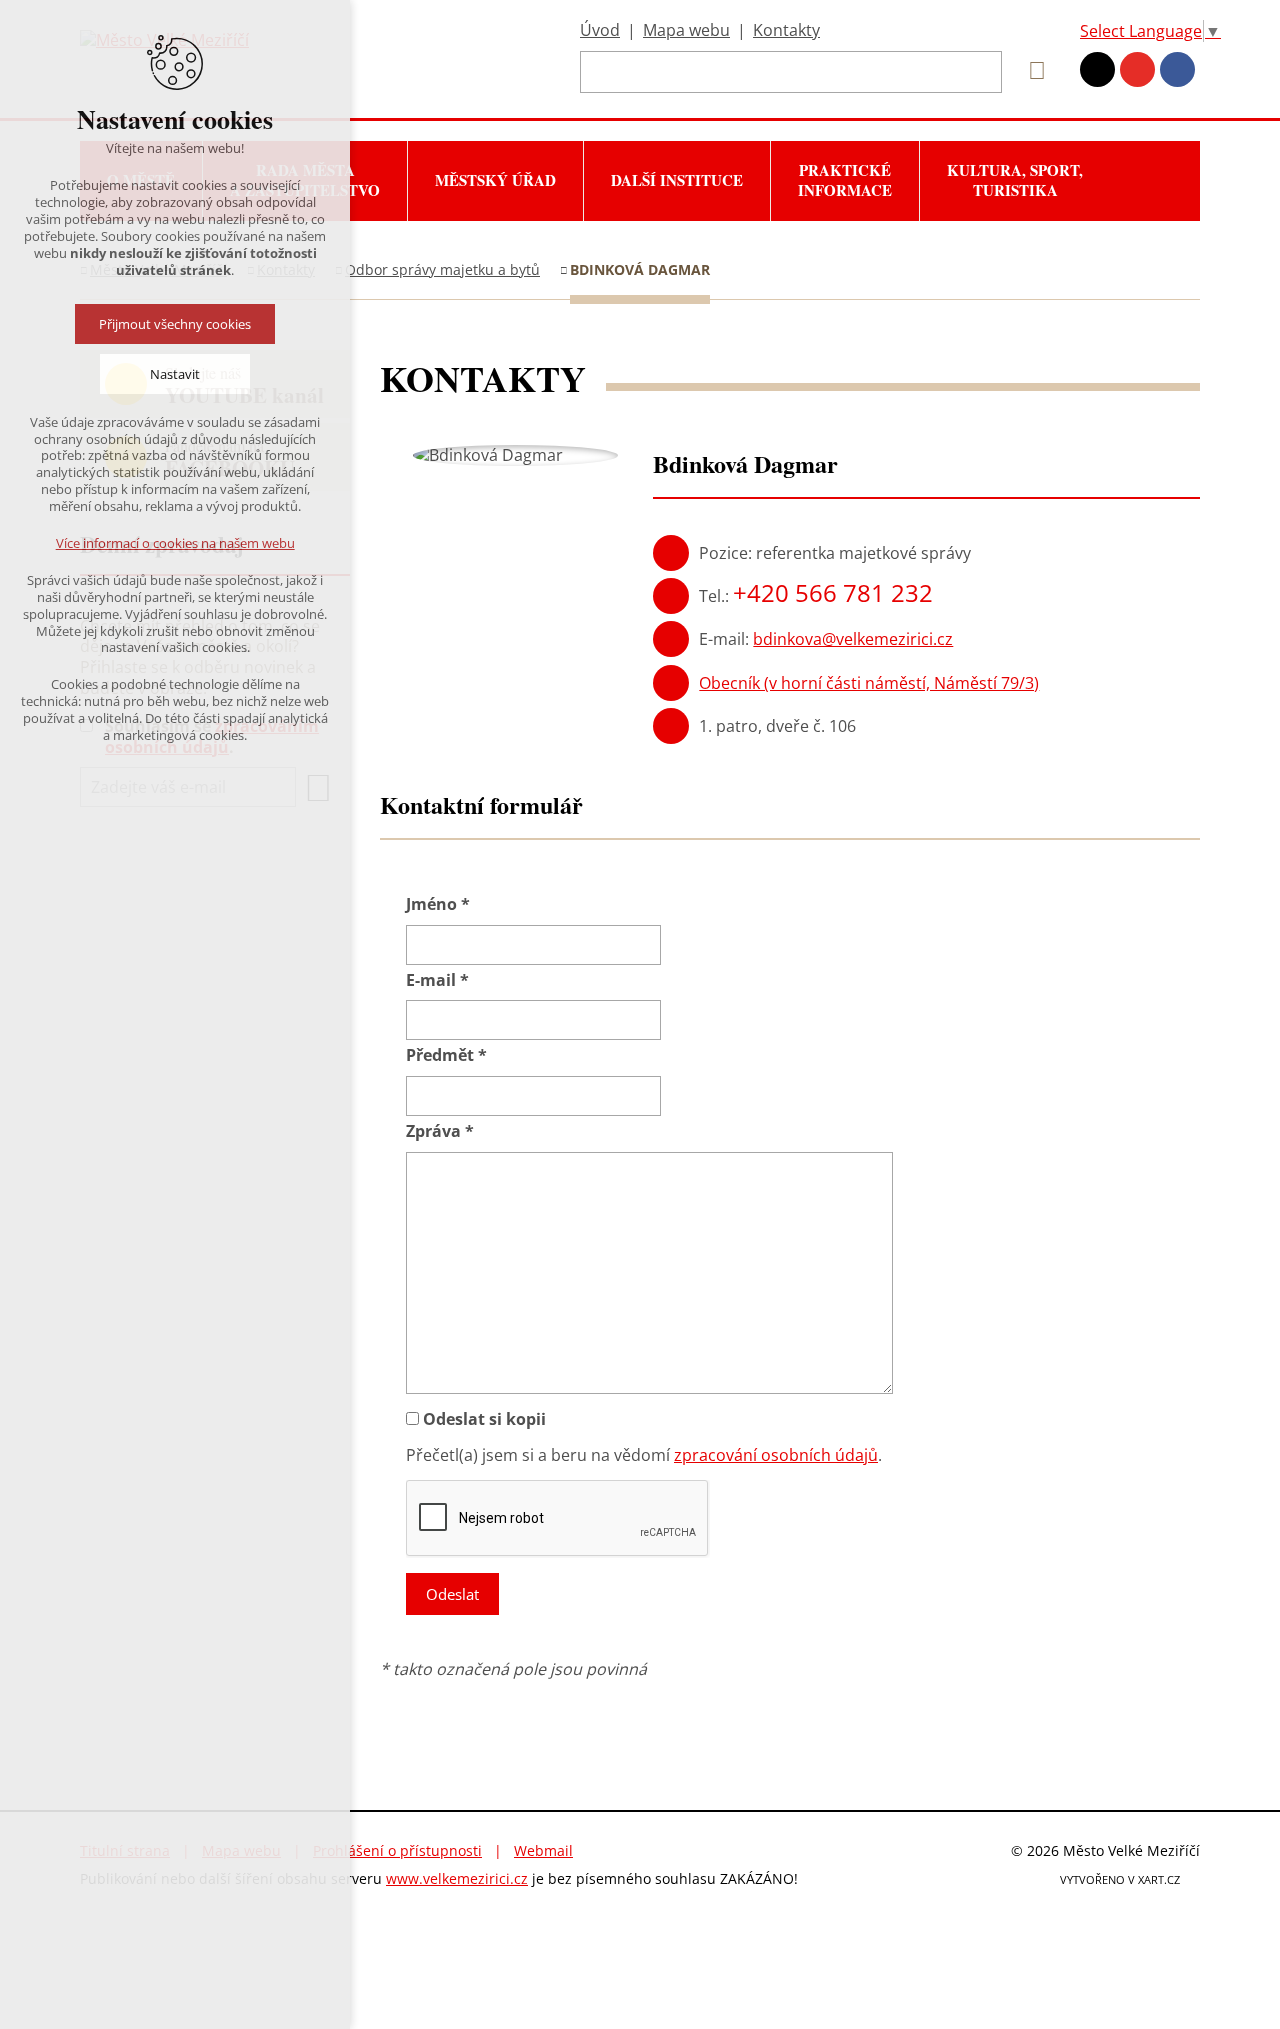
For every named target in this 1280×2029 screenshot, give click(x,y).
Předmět (446, 1055)
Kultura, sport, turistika (1015, 180)
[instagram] (1097, 69)
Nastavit (175, 374)
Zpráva (440, 1131)
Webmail (543, 1850)
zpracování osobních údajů (776, 1455)
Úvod (600, 30)
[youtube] (1137, 69)
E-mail (437, 980)
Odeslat (452, 1594)
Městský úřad (495, 180)
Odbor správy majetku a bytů (442, 269)
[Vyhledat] (1030, 71)
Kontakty (786, 30)
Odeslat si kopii (484, 1419)
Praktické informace (845, 180)
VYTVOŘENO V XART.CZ (1120, 1879)
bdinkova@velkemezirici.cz (853, 639)
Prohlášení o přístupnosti (397, 1850)
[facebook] (1177, 69)
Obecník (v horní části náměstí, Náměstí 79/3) (869, 683)
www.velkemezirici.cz (457, 1878)
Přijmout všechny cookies (175, 324)
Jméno (438, 904)
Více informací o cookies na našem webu (175, 543)
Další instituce (677, 180)
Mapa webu (686, 30)
